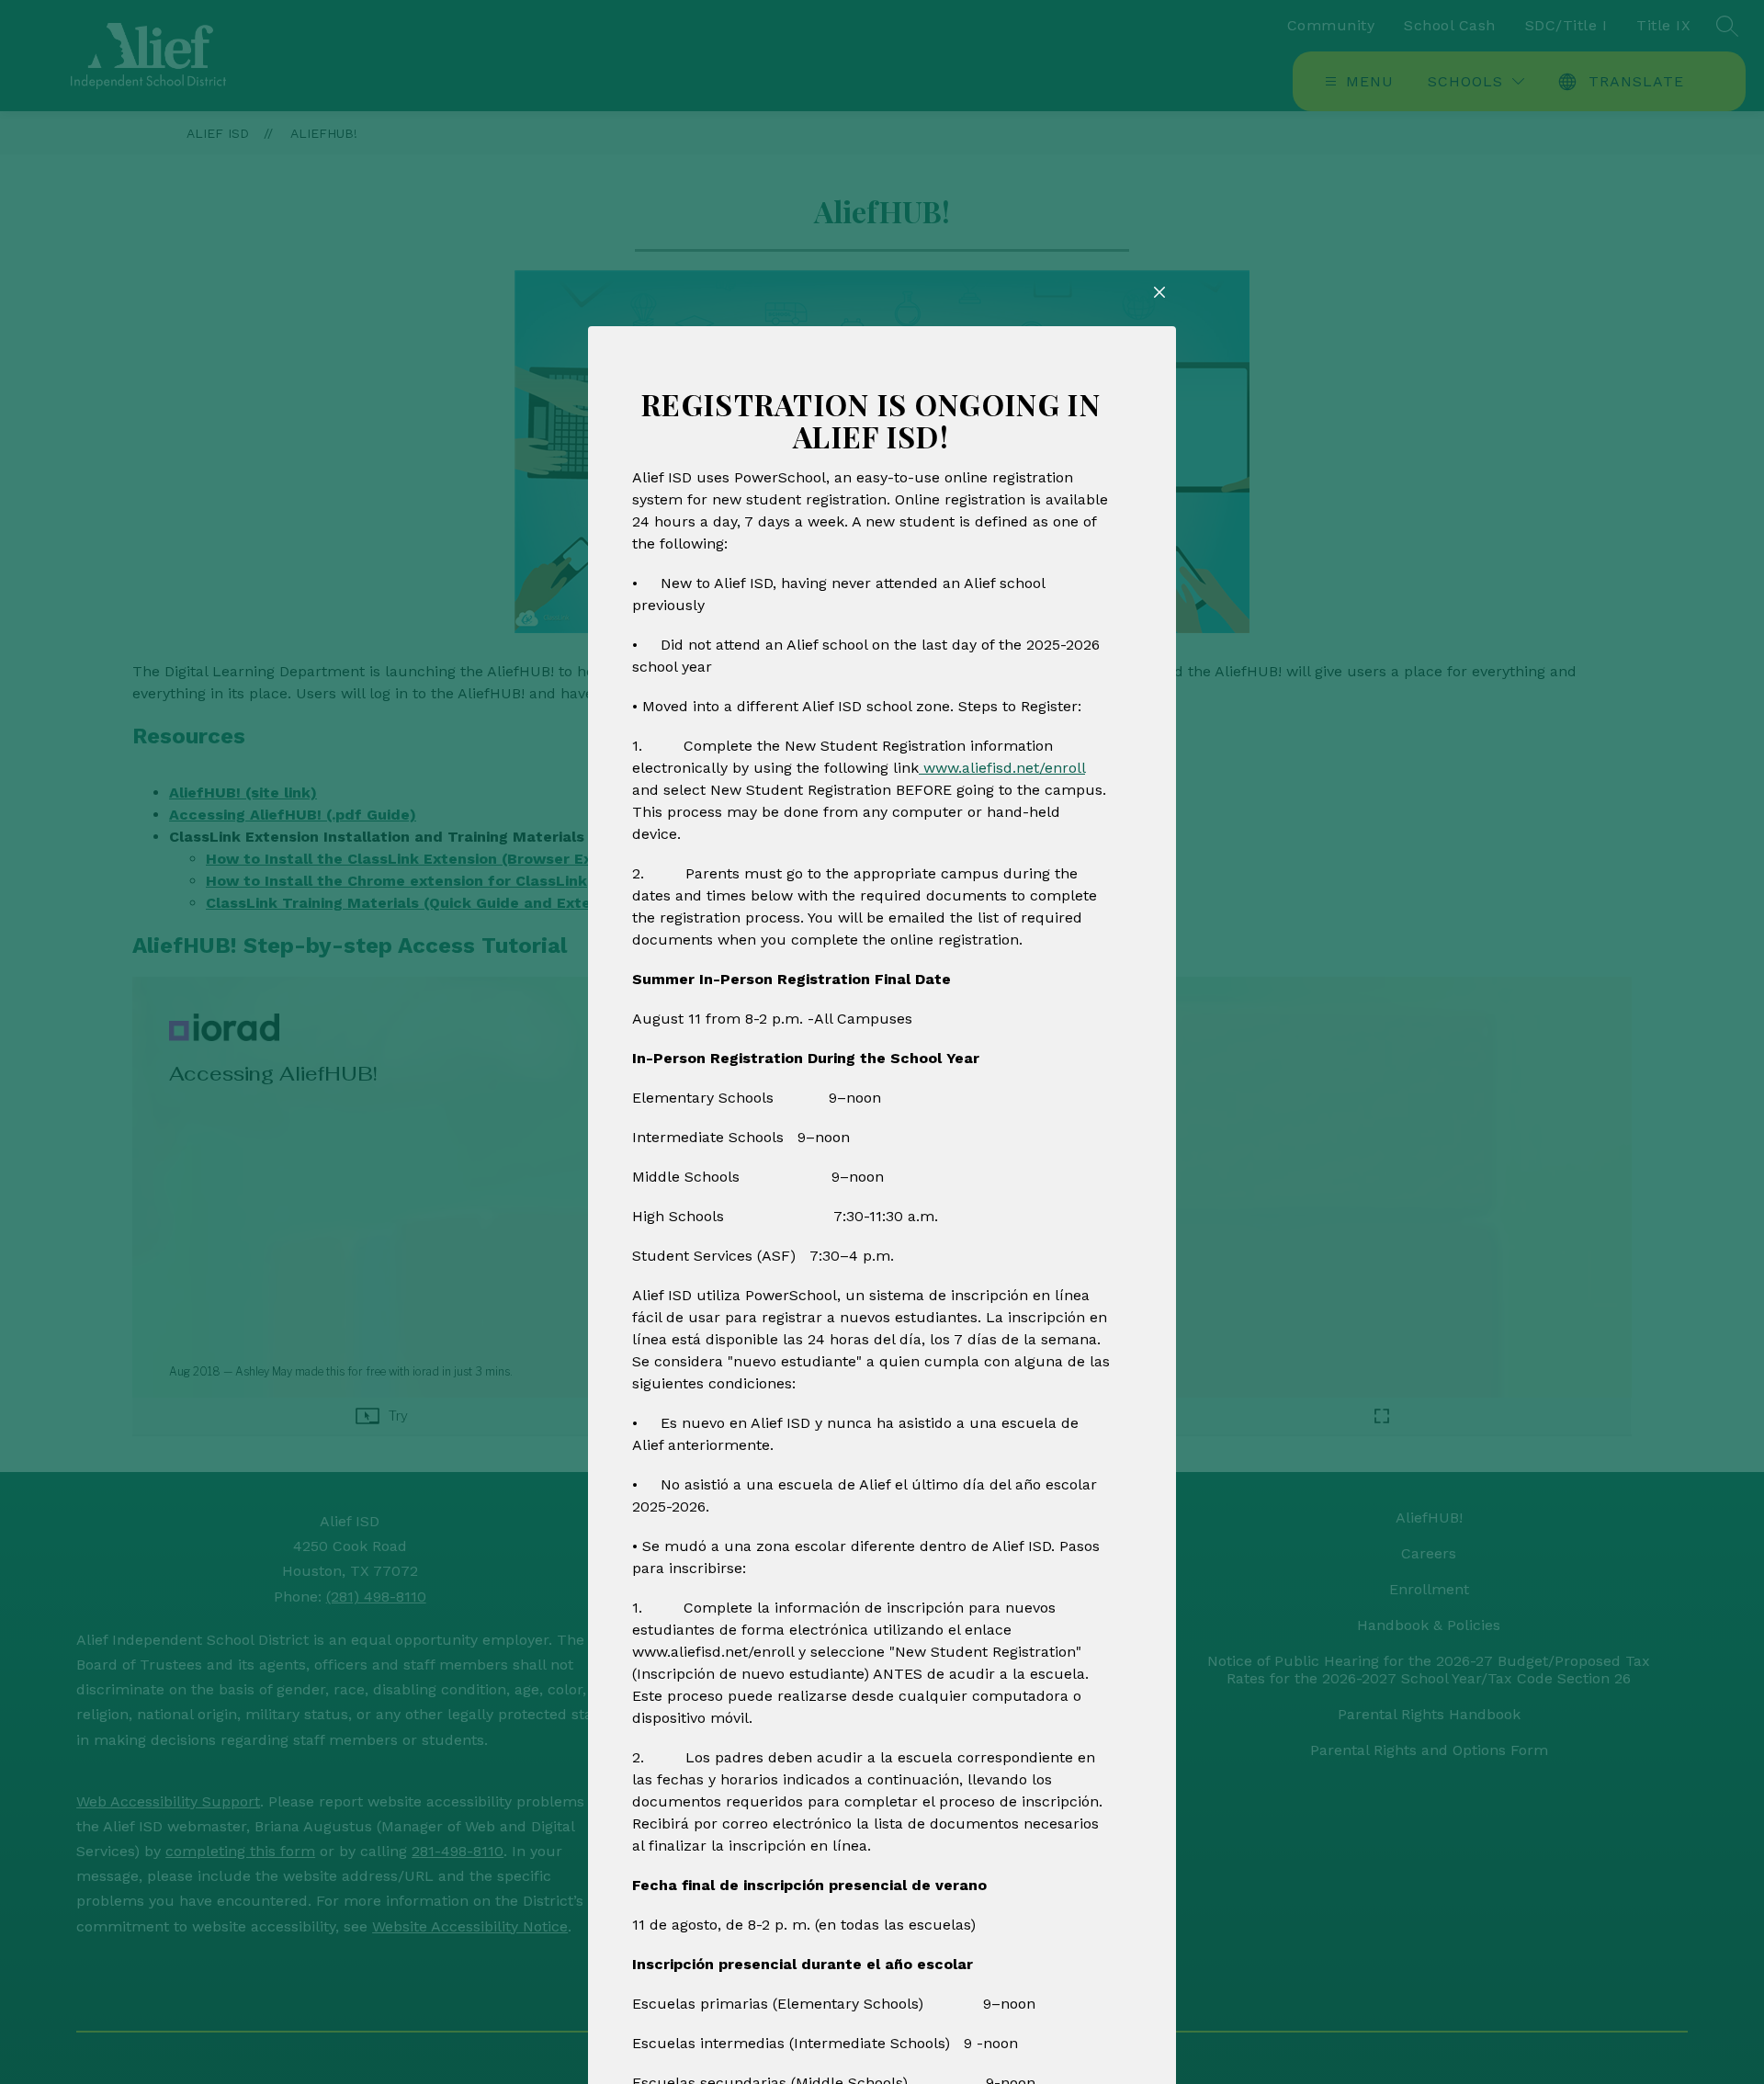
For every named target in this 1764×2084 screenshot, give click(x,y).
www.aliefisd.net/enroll (1002, 768)
